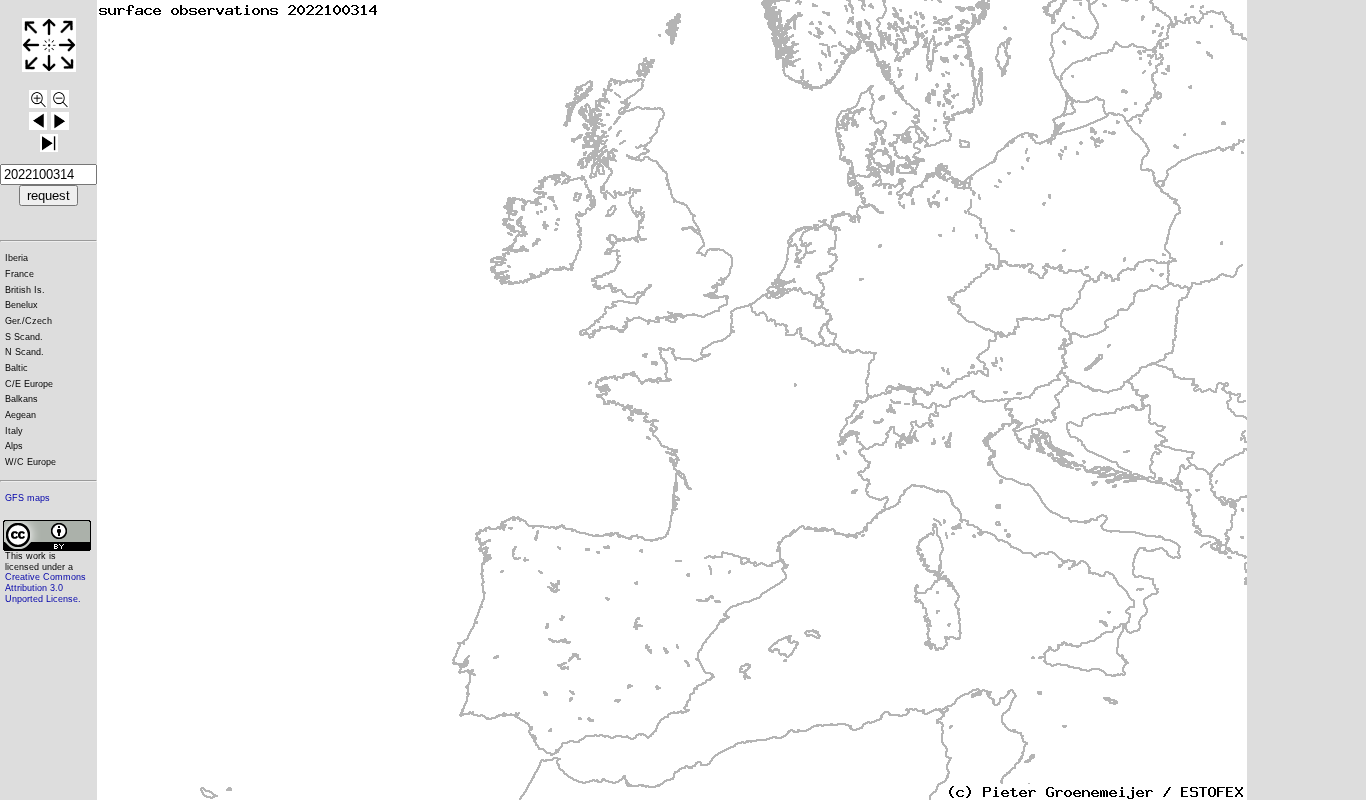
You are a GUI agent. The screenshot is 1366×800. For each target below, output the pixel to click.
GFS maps (27, 498)
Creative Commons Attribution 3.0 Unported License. (45, 587)
